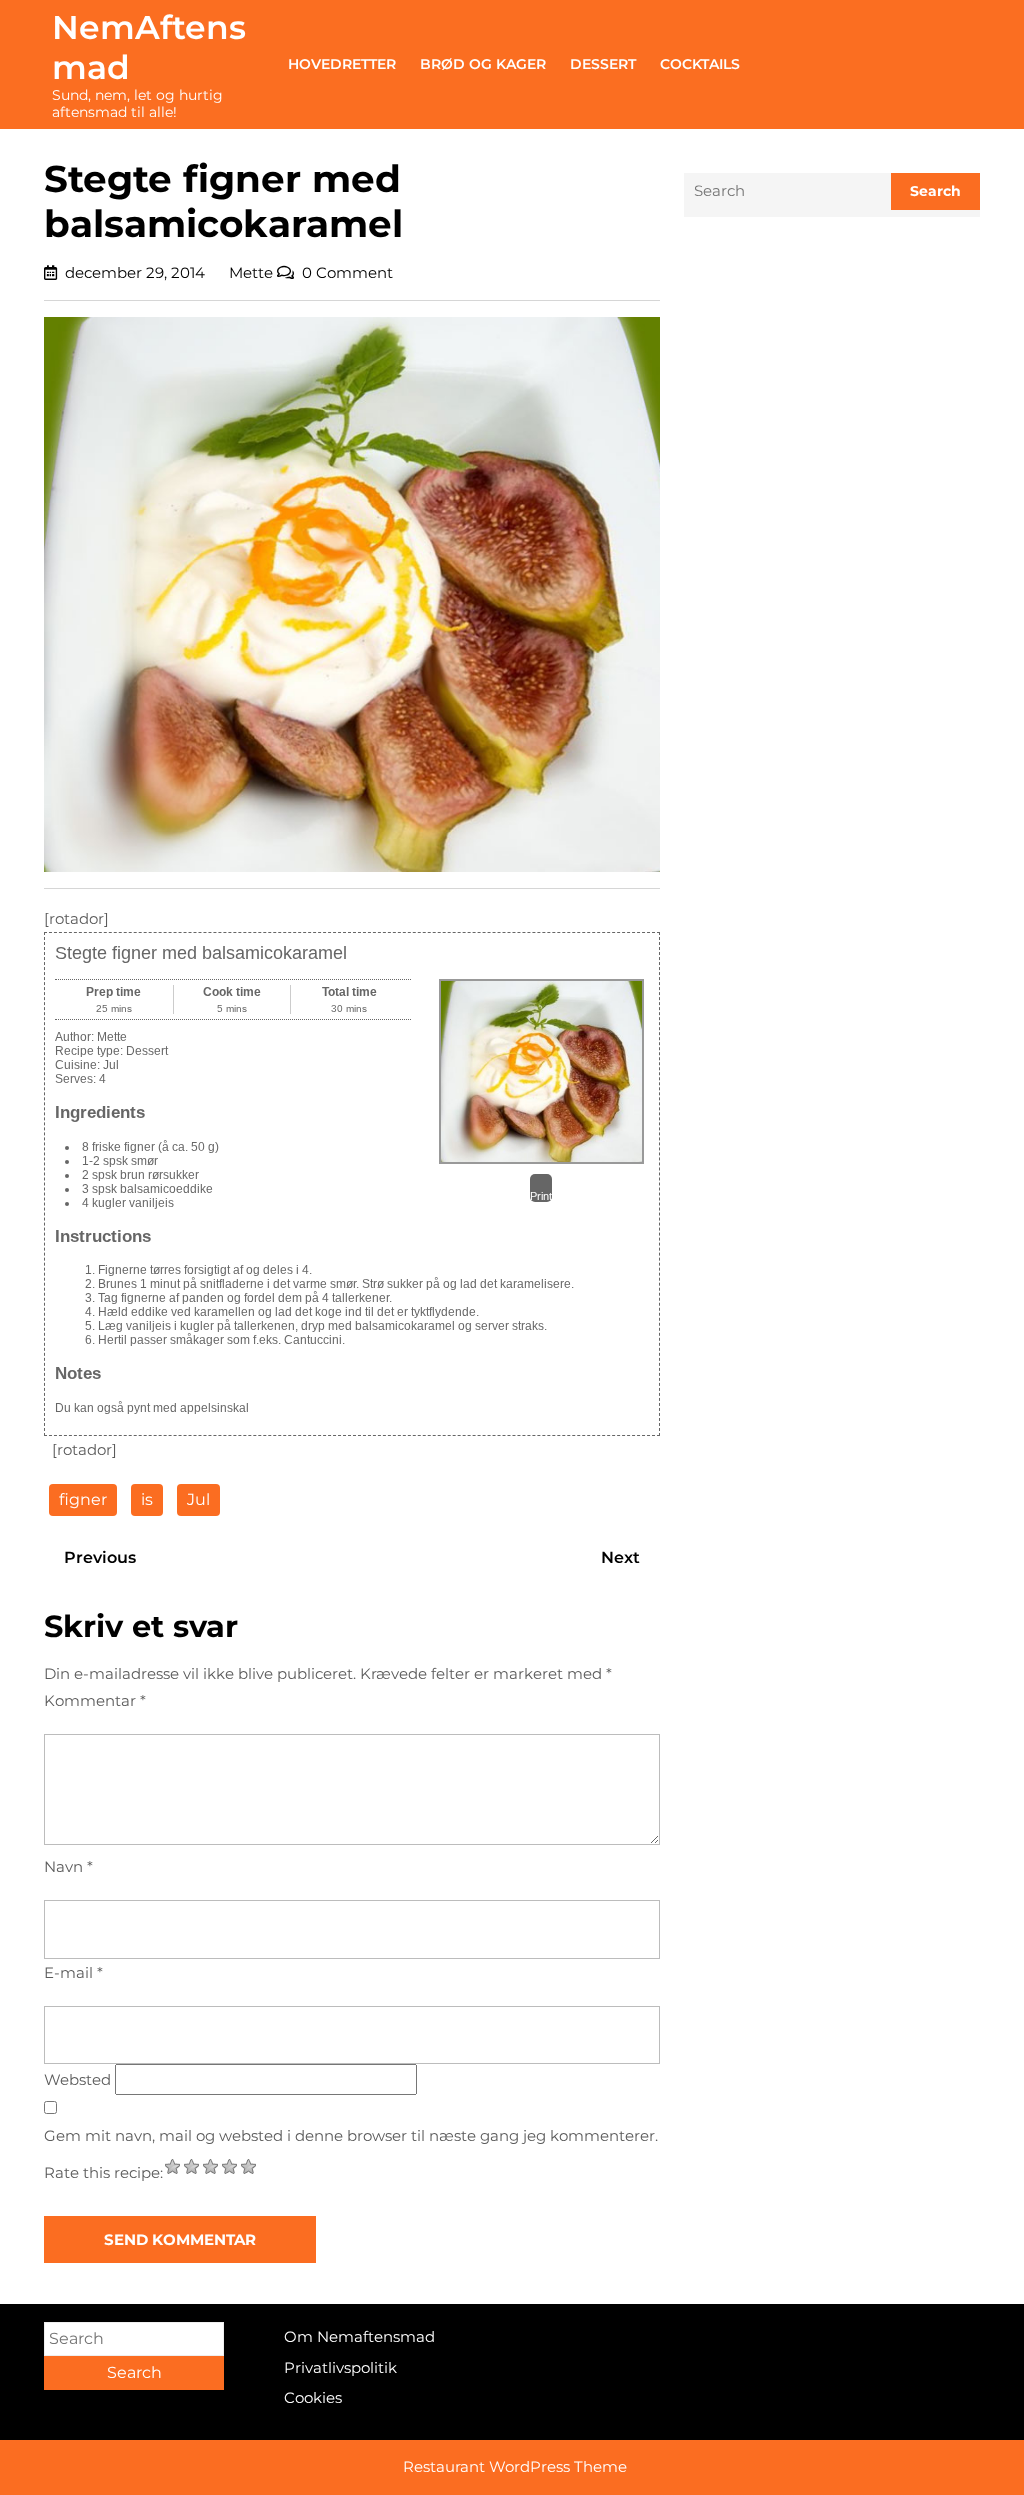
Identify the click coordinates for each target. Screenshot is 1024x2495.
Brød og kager (483, 64)
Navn (68, 1866)
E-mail (73, 1972)
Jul (198, 1499)
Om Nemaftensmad (359, 2336)
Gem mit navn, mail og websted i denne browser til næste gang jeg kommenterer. (351, 2135)
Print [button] (541, 1196)
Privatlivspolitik (340, 2367)
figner (83, 1499)
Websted (77, 2079)
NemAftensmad (149, 47)
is (147, 1499)
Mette (251, 272)
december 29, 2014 (135, 272)
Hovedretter (342, 64)
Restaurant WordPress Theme (515, 2466)
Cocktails (700, 64)
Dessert (603, 64)
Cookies (313, 2397)
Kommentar (95, 1700)
